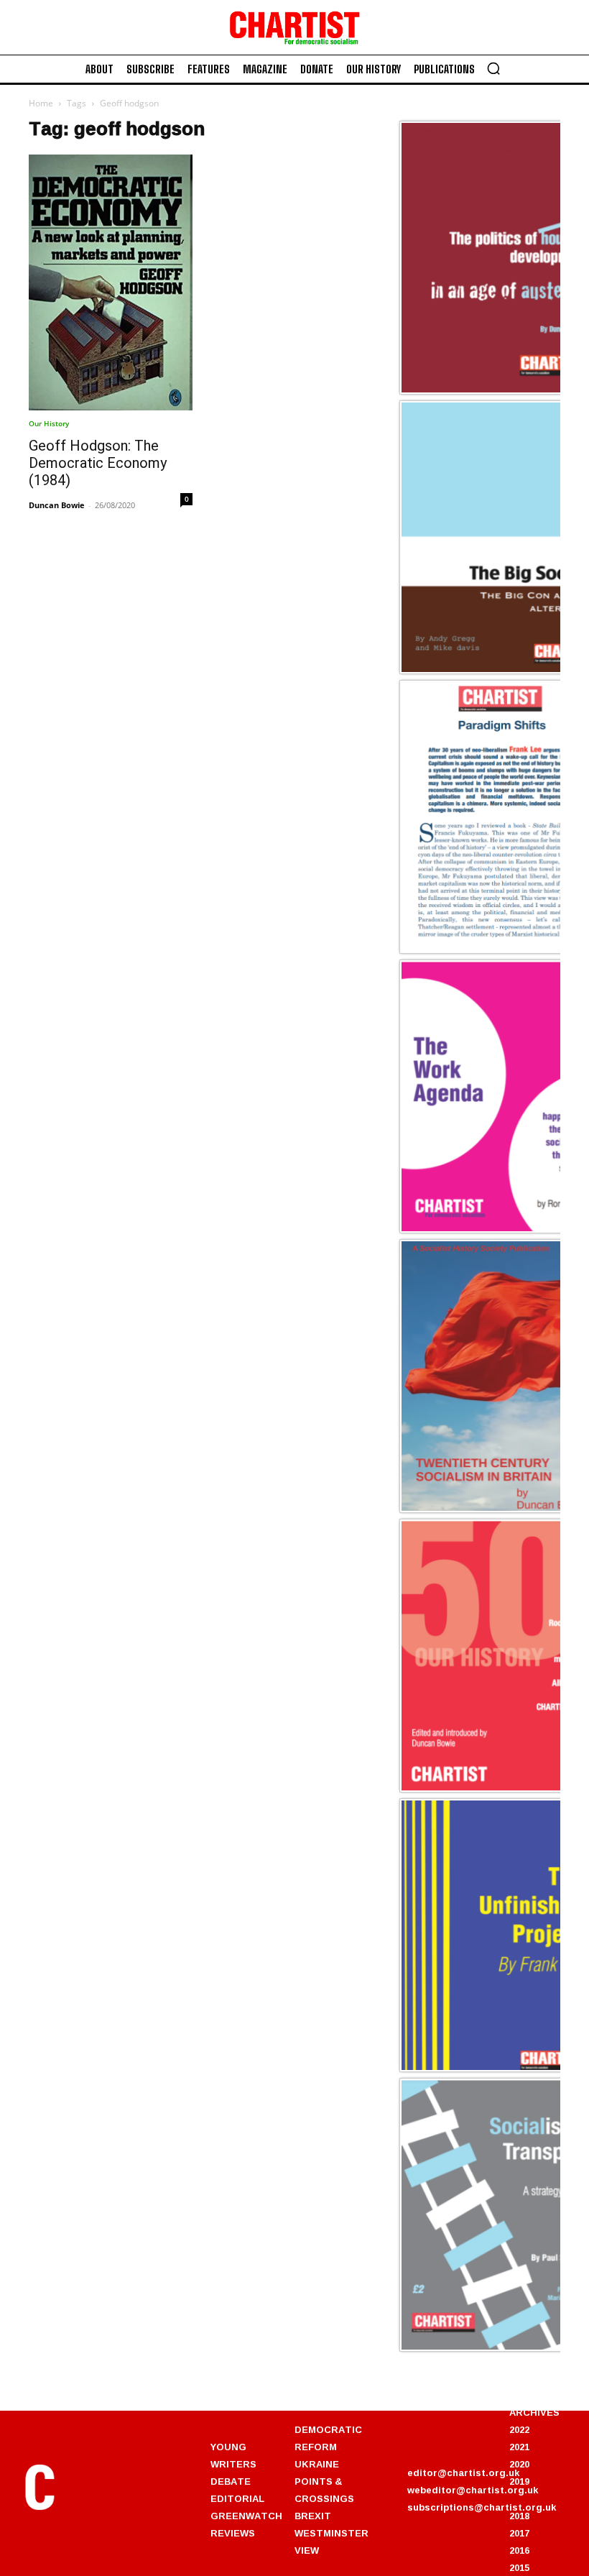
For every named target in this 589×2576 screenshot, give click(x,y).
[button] (493, 68)
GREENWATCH (246, 2516)
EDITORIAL (237, 2498)
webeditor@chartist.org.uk (473, 2490)
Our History (49, 423)
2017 (519, 2533)
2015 (519, 2567)
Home (41, 103)
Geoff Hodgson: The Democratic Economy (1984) (98, 463)
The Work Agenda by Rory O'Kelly (490, 1230)
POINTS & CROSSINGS (324, 2490)
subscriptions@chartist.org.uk (482, 2507)
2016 (519, 2550)
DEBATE (231, 2481)
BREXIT (313, 2516)
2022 (519, 2429)
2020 (519, 2464)
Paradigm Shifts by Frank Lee (479, 951)
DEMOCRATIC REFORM (328, 2438)
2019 (519, 2481)
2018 (519, 2516)
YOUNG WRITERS (233, 2455)
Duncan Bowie (57, 505)
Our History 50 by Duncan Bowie (487, 1790)
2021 (519, 2447)
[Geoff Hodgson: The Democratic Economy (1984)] (111, 282)
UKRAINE (317, 2464)
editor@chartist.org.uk (463, 2472)
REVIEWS (233, 2533)
